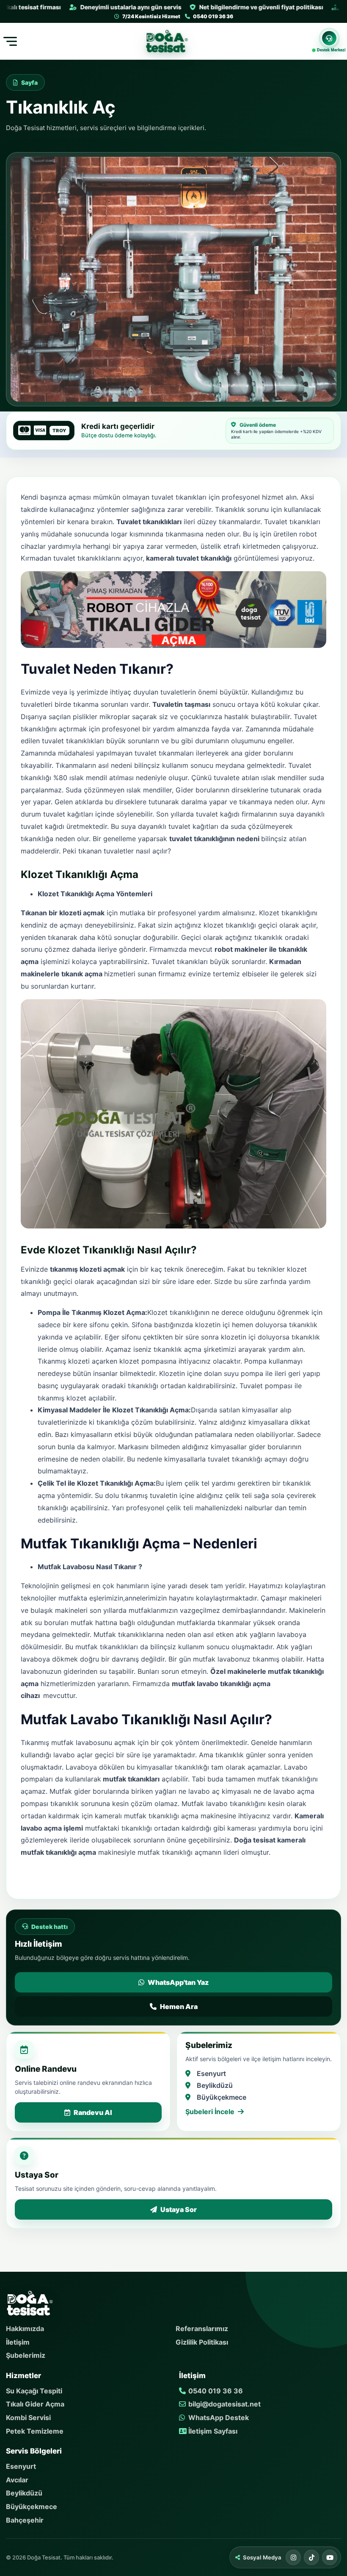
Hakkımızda (25, 2329)
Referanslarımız (202, 2329)
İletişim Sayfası (212, 2431)
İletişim (18, 2342)
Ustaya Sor (179, 2209)
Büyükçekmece (32, 2507)
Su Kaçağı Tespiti (34, 2391)
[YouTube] (330, 2557)
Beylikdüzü (24, 2493)
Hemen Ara (179, 2006)
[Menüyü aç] (9, 41)
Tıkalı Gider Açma (35, 2404)
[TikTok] (311, 2557)
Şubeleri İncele (210, 2112)
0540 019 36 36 (215, 2391)
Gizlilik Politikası (202, 2342)
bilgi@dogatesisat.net (224, 2404)
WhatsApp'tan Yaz (178, 1982)
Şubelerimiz (26, 2355)
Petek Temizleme (35, 2431)
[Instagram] (293, 2557)
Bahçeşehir (25, 2520)
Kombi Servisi (28, 2418)
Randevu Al (93, 2112)
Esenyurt (21, 2466)
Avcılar (17, 2480)
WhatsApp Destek (218, 2418)
